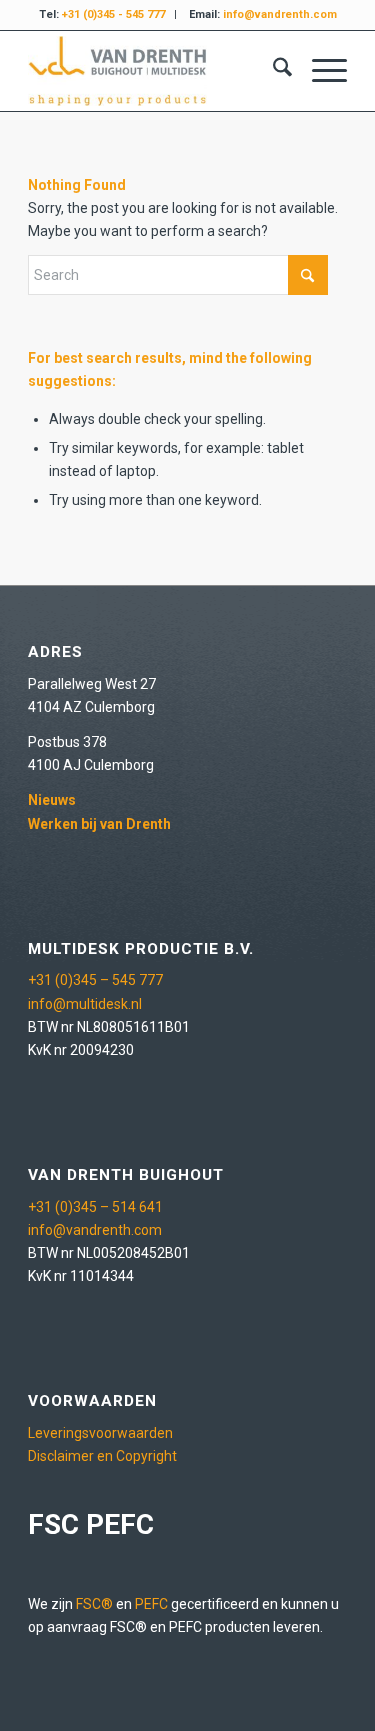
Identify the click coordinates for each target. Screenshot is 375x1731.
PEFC (151, 1604)
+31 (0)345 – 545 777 (95, 980)
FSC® (94, 1604)
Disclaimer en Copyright (102, 1456)
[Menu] (319, 71)
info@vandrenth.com (95, 1230)
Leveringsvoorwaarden (100, 1433)
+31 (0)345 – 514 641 (95, 1207)
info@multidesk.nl (85, 1004)
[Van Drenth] (155, 71)
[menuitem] (272, 71)
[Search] (272, 71)
